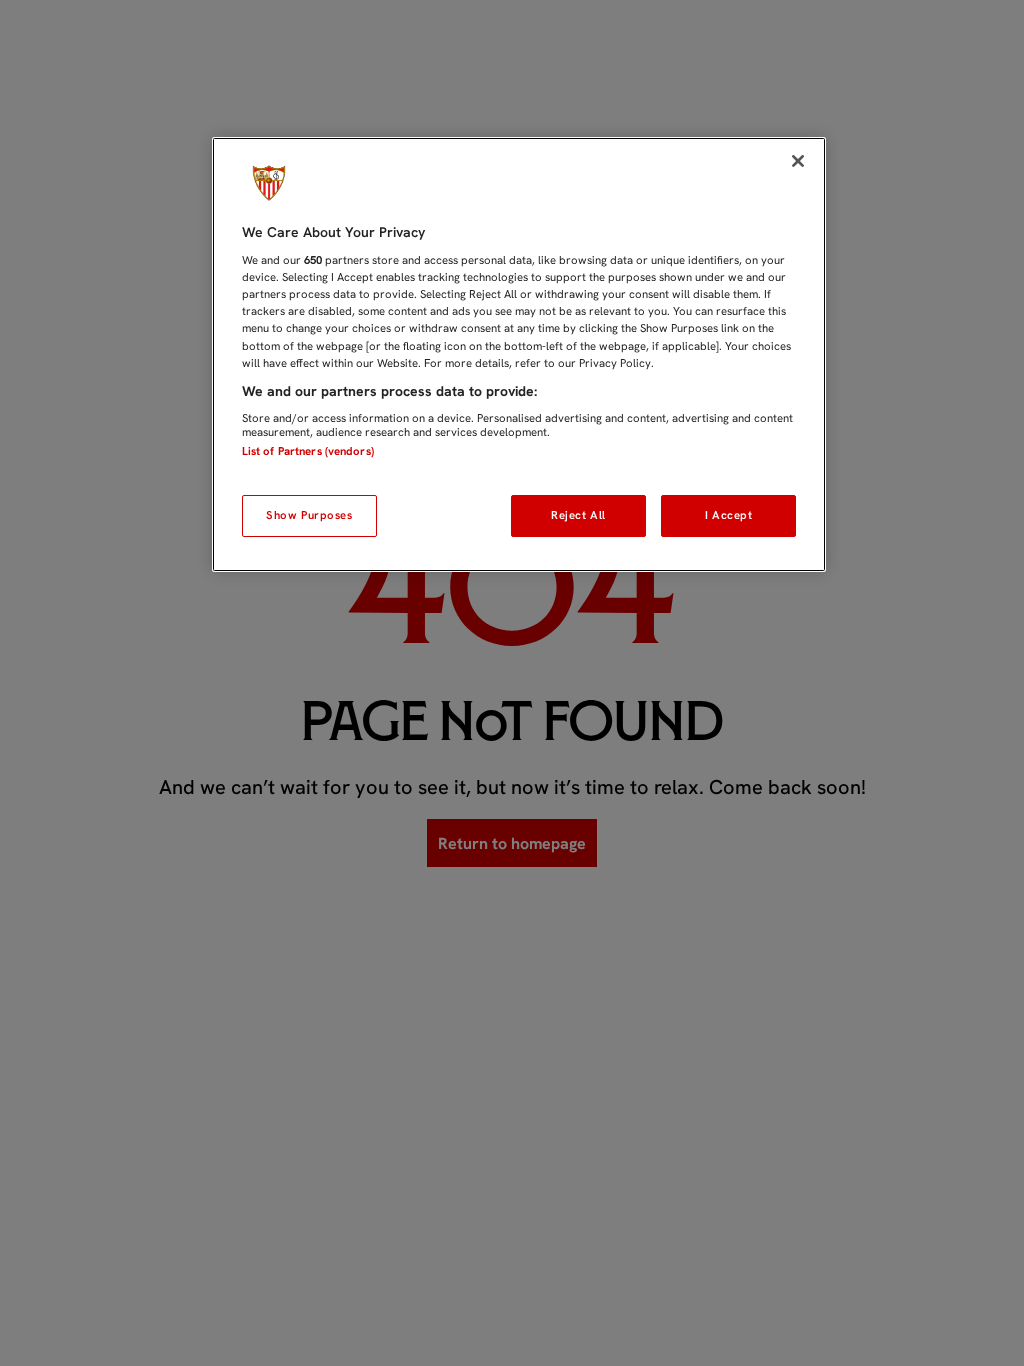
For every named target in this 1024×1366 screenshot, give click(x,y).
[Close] (798, 161)
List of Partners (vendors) (308, 451)
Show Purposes (309, 515)
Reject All (578, 515)
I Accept (729, 515)
